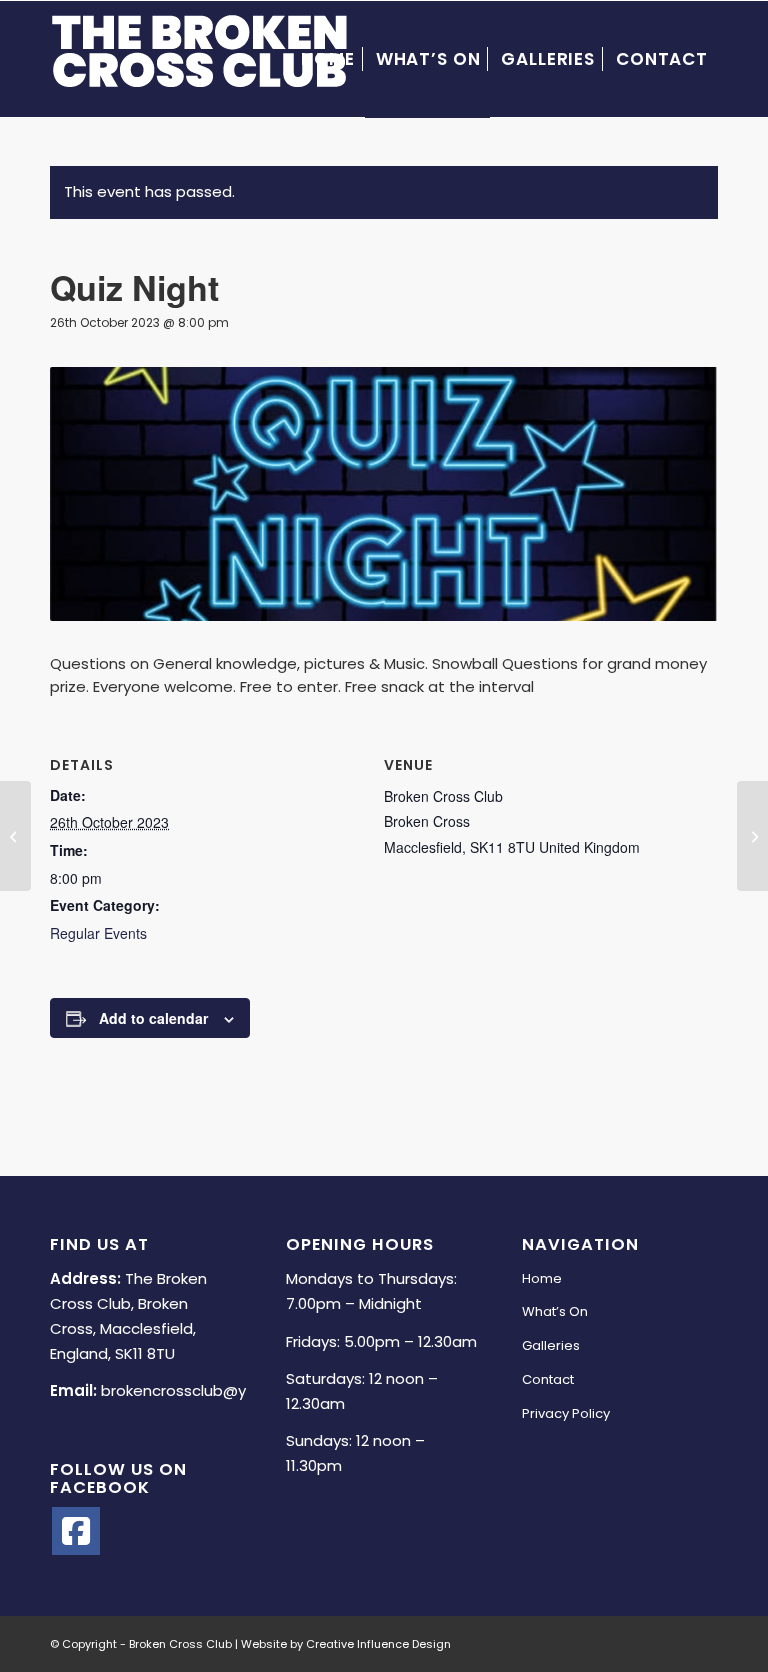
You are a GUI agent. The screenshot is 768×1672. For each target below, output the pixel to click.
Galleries (551, 1345)
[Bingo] (15, 836)
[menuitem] (327, 59)
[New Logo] (200, 59)
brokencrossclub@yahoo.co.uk (213, 1390)
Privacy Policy (566, 1413)
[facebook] (76, 1531)
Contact (548, 1379)
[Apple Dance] (752, 836)
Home (542, 1278)
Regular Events (98, 933)
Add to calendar (153, 1018)
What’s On (555, 1311)
